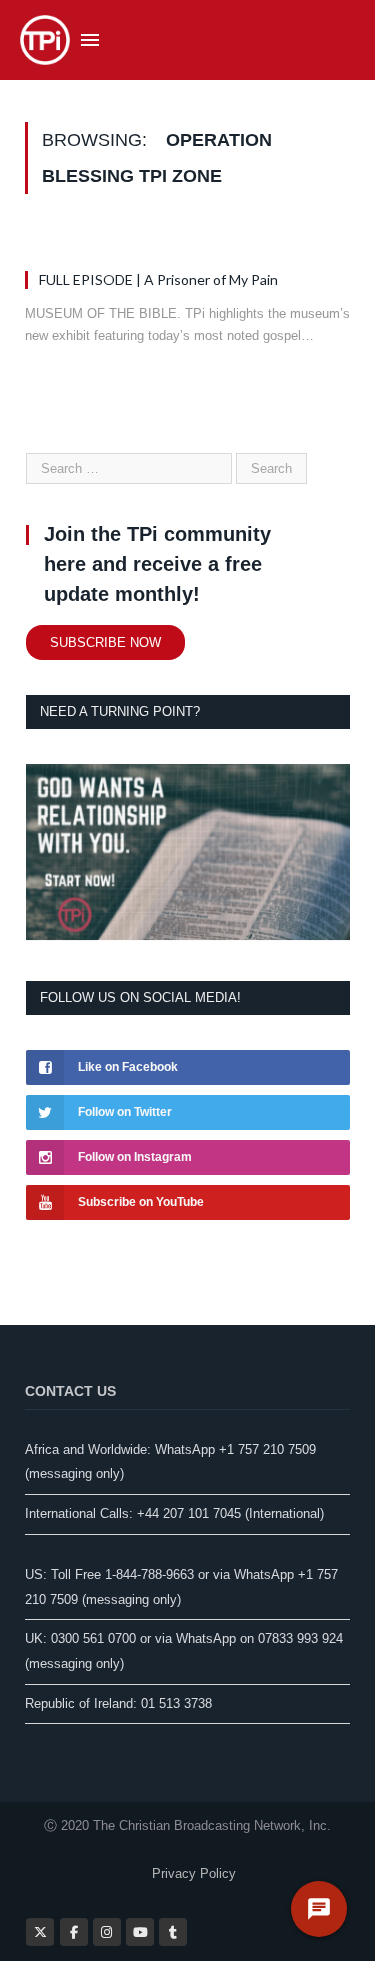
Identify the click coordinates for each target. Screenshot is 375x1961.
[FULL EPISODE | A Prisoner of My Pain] (187, 243)
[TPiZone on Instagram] (107, 1932)
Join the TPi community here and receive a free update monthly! (157, 564)
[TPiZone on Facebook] (74, 1932)
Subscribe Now (105, 642)
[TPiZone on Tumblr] (173, 1932)
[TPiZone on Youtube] (140, 1932)
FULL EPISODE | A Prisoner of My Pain (158, 279)
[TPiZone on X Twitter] (40, 1932)
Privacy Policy (194, 1873)
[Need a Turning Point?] (188, 935)
